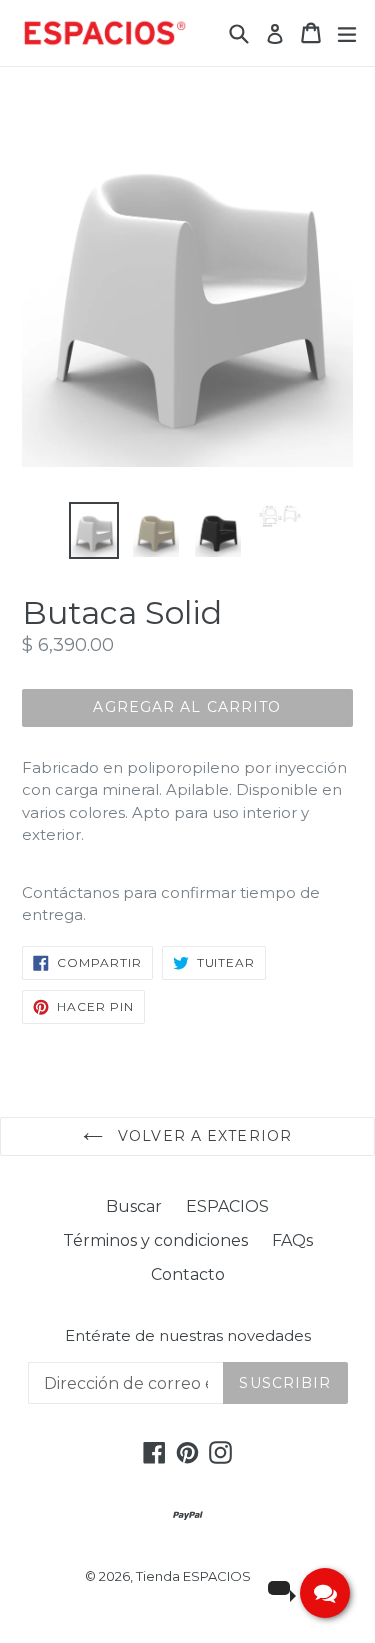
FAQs (292, 1240)
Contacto (188, 1274)
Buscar (134, 1206)
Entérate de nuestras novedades (188, 1336)
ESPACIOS (227, 1206)
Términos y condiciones (155, 1240)
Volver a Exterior (202, 1136)
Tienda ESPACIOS (193, 1576)
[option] (94, 530)
